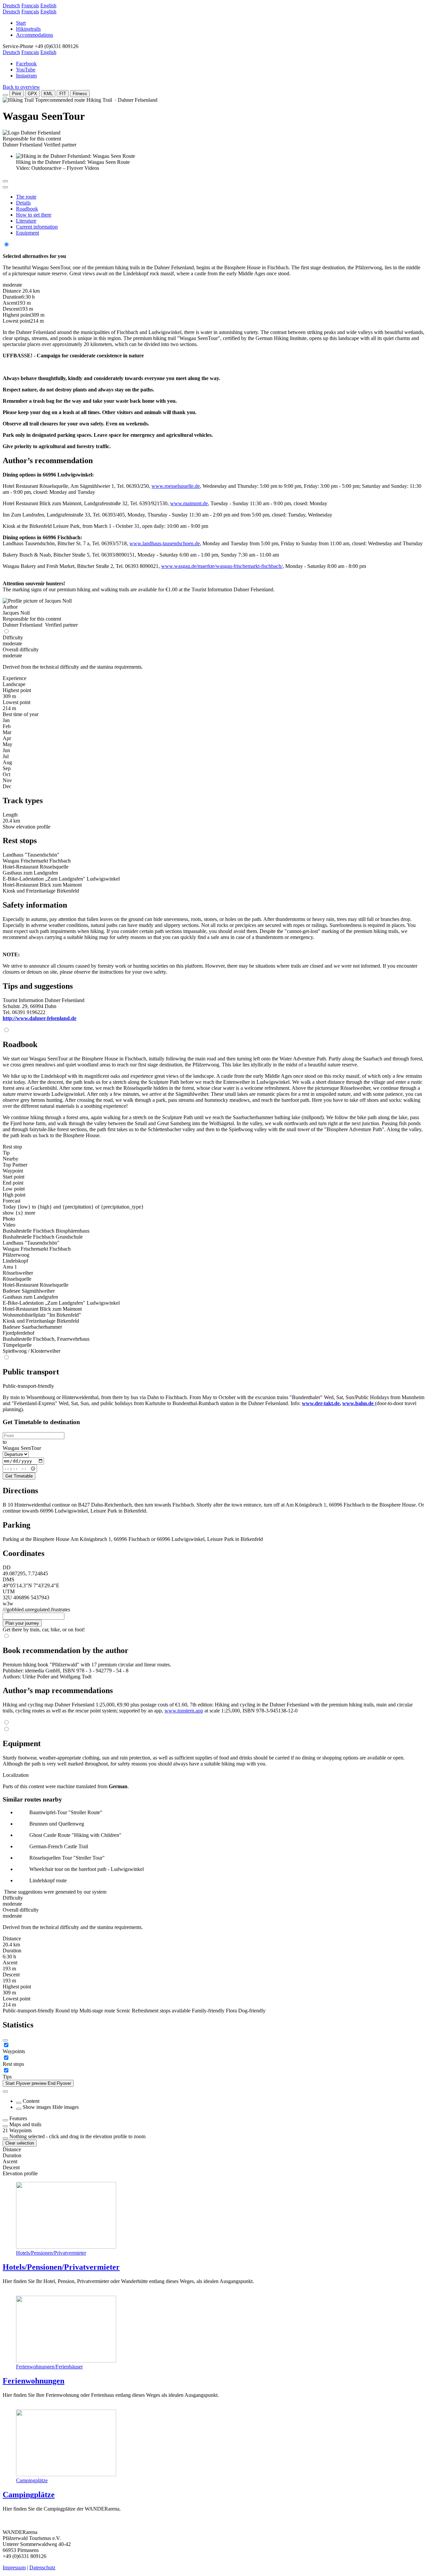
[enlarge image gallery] (5, 181)
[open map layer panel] (5, 2126)
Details (23, 203)
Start (21, 23)
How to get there (34, 215)
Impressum (14, 2567)
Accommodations (35, 35)
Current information (37, 227)
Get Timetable (19, 1476)
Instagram (26, 76)
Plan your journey (22, 1623)
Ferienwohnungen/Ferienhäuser (49, 2367)
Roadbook (27, 209)
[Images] (19, 2109)
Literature (26, 221)
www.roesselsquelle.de (176, 486)
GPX (32, 94)
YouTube (26, 70)
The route (26, 197)
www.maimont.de (189, 503)
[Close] (5, 2091)
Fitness (80, 94)
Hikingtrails (28, 29)
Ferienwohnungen (34, 2381)
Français (30, 6)
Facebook (26, 64)
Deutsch (11, 6)
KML (48, 94)
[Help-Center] (5, 2040)
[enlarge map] (5, 187)
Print (17, 94)
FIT (63, 94)
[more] (5, 2120)
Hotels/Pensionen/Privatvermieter (51, 2253)
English (48, 6)
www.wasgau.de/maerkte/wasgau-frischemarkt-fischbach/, (223, 566)
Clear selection (20, 2143)
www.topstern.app (184, 1711)
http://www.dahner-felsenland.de (40, 1018)
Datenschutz (42, 2567)
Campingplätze (32, 2480)
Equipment (28, 233)
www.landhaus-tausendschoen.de (165, 543)
